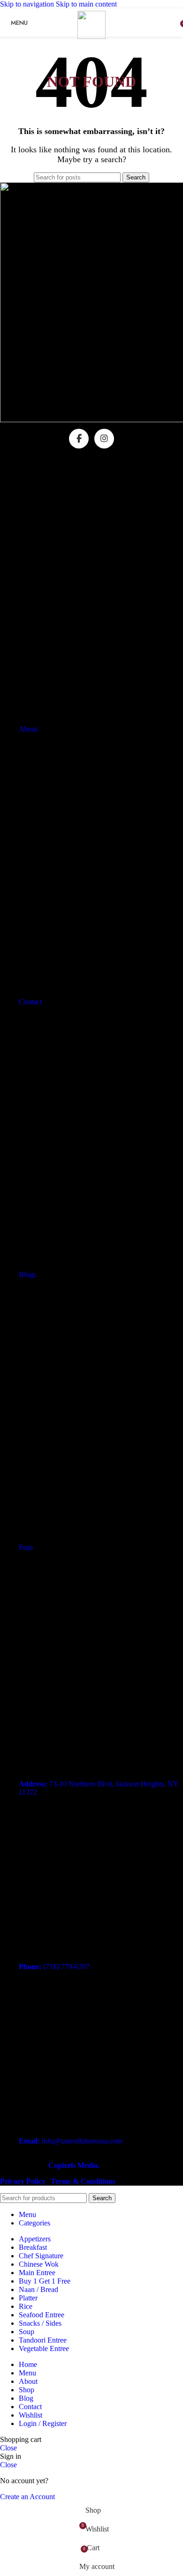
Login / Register (43, 2423)
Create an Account (27, 2497)
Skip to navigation (28, 4)
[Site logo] (91, 36)
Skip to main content (86, 4)
